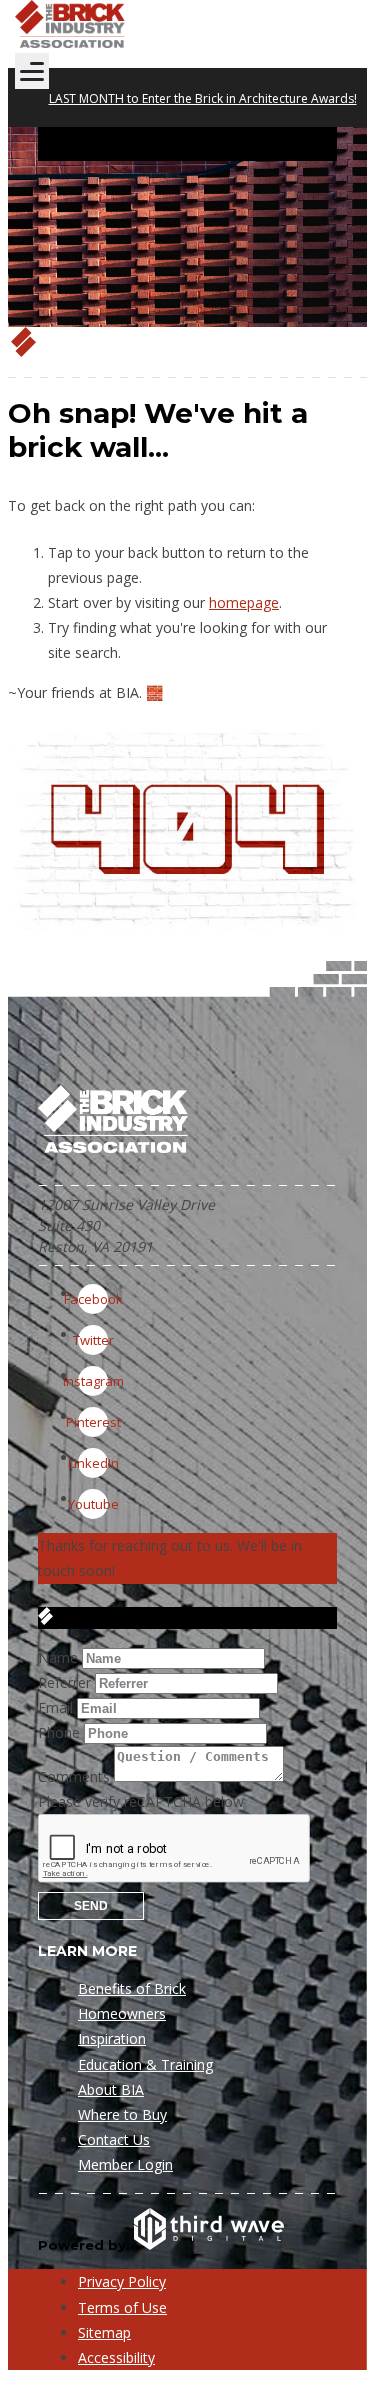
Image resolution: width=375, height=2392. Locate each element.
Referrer (64, 1682)
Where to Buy (122, 2114)
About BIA (111, 2089)
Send (91, 1906)
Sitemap (104, 2332)
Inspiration (112, 2038)
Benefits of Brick (132, 1988)
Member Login (125, 2164)
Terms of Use (122, 2307)
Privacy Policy (122, 2281)
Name (58, 1657)
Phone (59, 1732)
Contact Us (114, 2139)
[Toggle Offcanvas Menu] (32, 71)
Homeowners (122, 2013)
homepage (244, 602)
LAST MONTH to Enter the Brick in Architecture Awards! (203, 98)
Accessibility (116, 2357)
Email (55, 1707)
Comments (74, 1776)
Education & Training (145, 2064)
